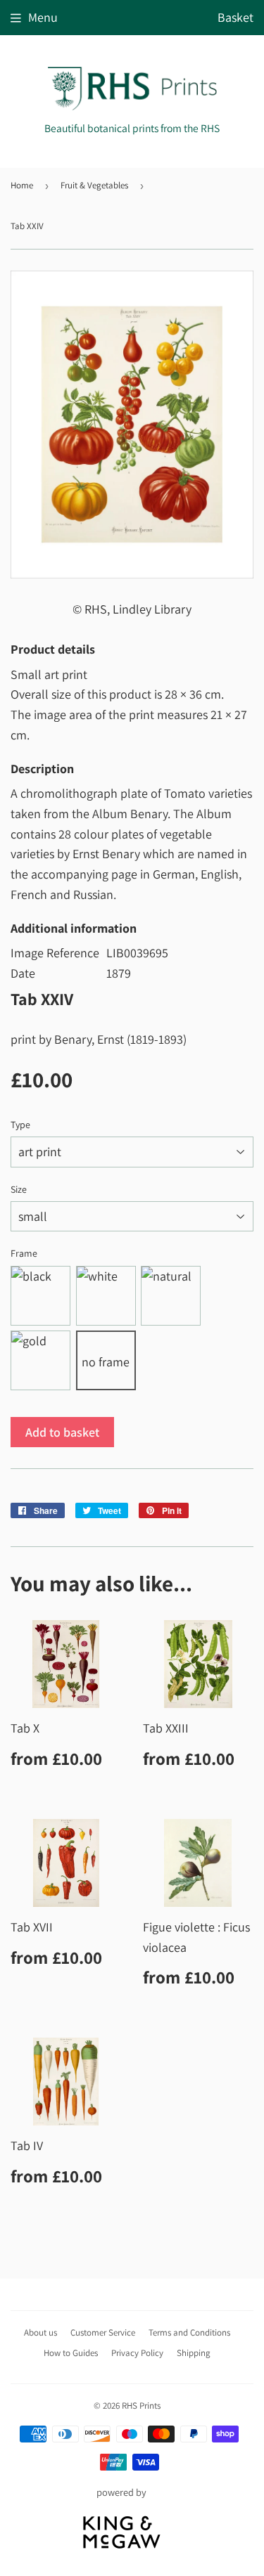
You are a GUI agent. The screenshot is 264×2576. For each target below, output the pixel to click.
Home (22, 185)
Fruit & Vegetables (94, 185)
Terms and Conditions (189, 2332)
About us (40, 2332)
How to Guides (71, 2353)
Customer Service (103, 2332)
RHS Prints (141, 2406)
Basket (235, 17)
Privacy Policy (137, 2353)
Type (20, 1125)
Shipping (194, 2353)
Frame (24, 1253)
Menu (43, 17)
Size (19, 1189)
